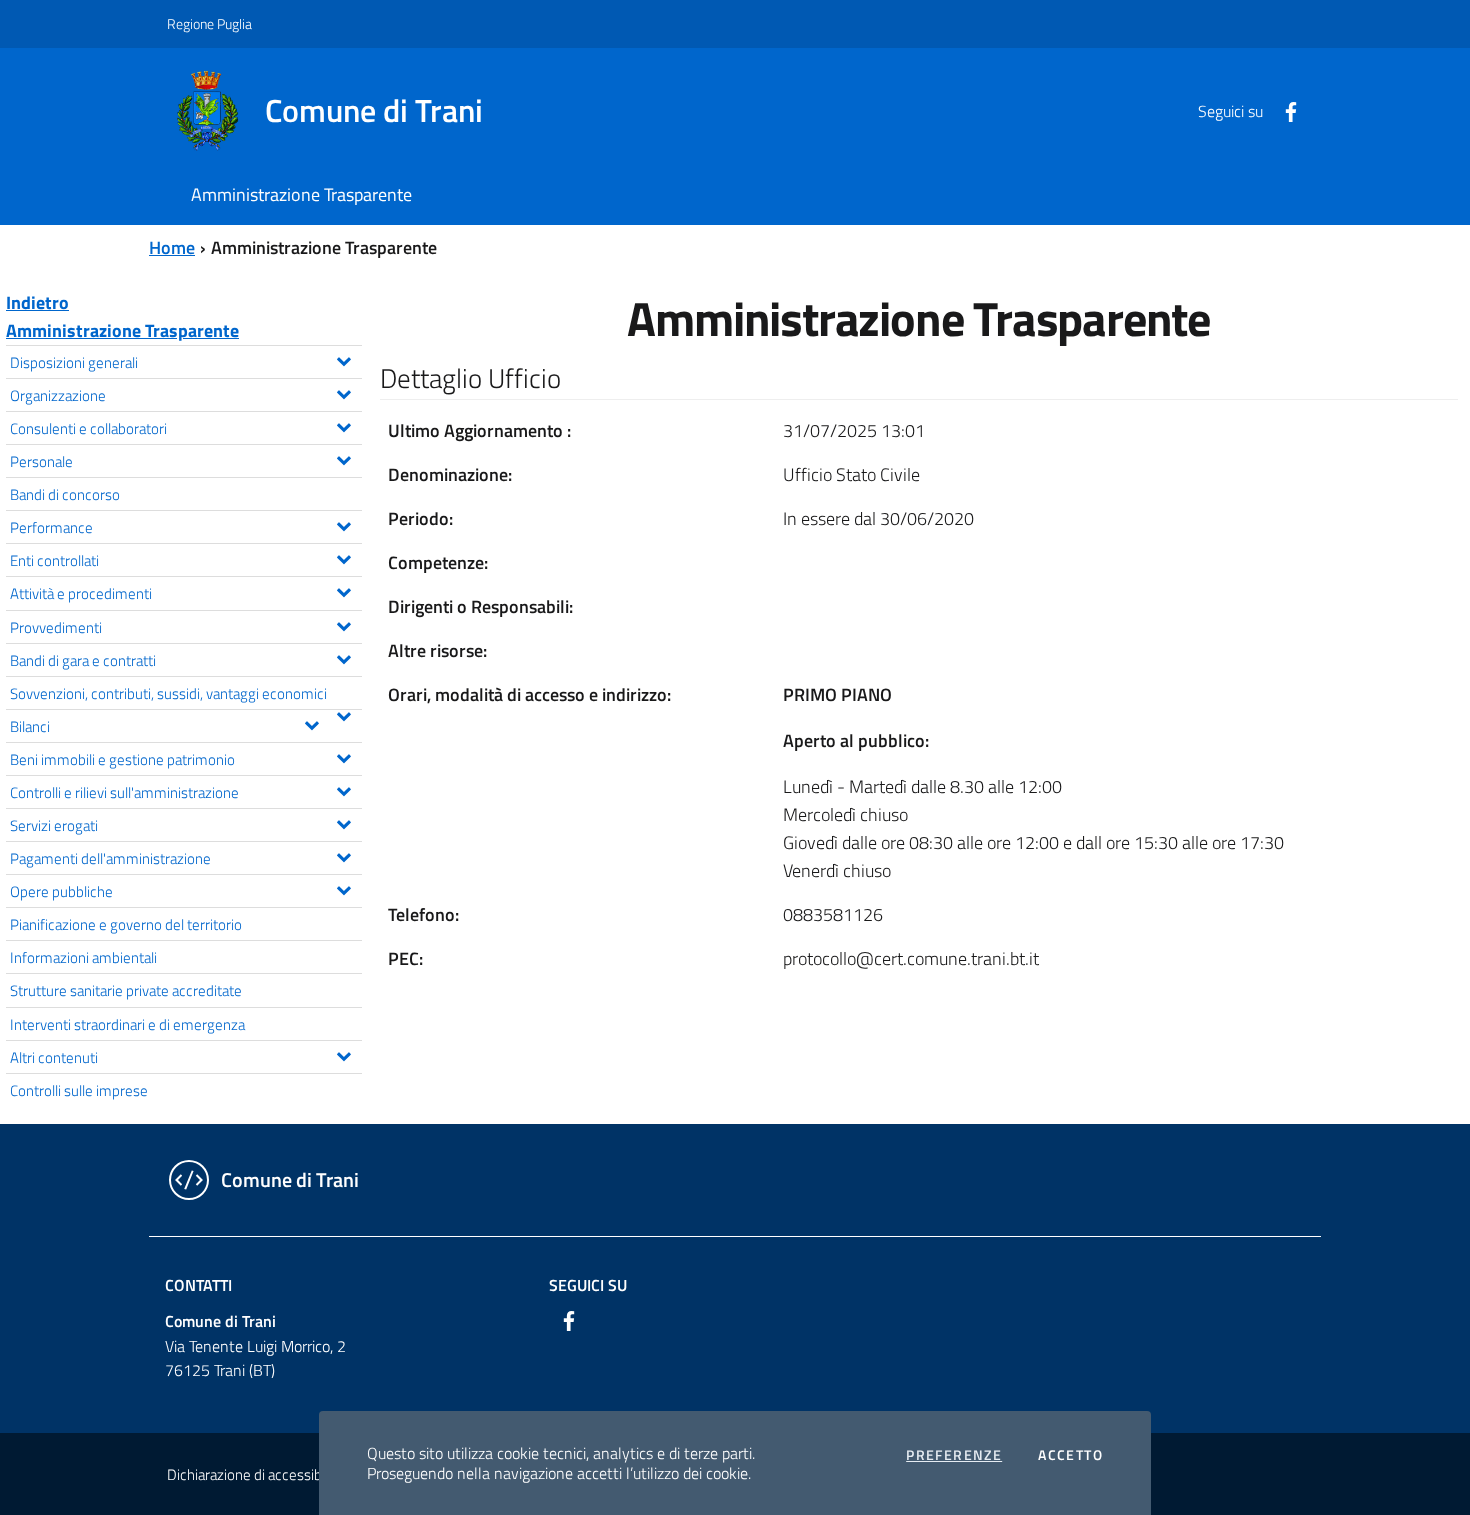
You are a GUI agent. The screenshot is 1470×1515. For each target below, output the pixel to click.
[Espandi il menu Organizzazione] (343, 392)
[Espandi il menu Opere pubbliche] (343, 888)
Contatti (198, 1285)
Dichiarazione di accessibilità (255, 1474)
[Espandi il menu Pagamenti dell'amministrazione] (343, 855)
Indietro (37, 302)
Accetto (1070, 1455)
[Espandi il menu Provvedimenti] (343, 624)
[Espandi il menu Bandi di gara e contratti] (343, 657)
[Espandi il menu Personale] (343, 458)
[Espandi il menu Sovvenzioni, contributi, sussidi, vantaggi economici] (343, 714)
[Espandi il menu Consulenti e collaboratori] (343, 425)
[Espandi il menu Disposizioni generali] (343, 359)
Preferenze (954, 1455)
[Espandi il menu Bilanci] (311, 723)
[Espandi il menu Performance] (343, 524)
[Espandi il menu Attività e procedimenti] (343, 590)
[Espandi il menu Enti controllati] (343, 557)
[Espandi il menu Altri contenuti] (343, 1054)
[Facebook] (1283, 110)
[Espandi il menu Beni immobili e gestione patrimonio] (343, 756)
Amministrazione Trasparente (122, 330)
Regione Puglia (209, 23)
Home (172, 247)
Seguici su (588, 1285)
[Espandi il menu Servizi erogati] (343, 822)
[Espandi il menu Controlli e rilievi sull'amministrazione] (343, 789)
